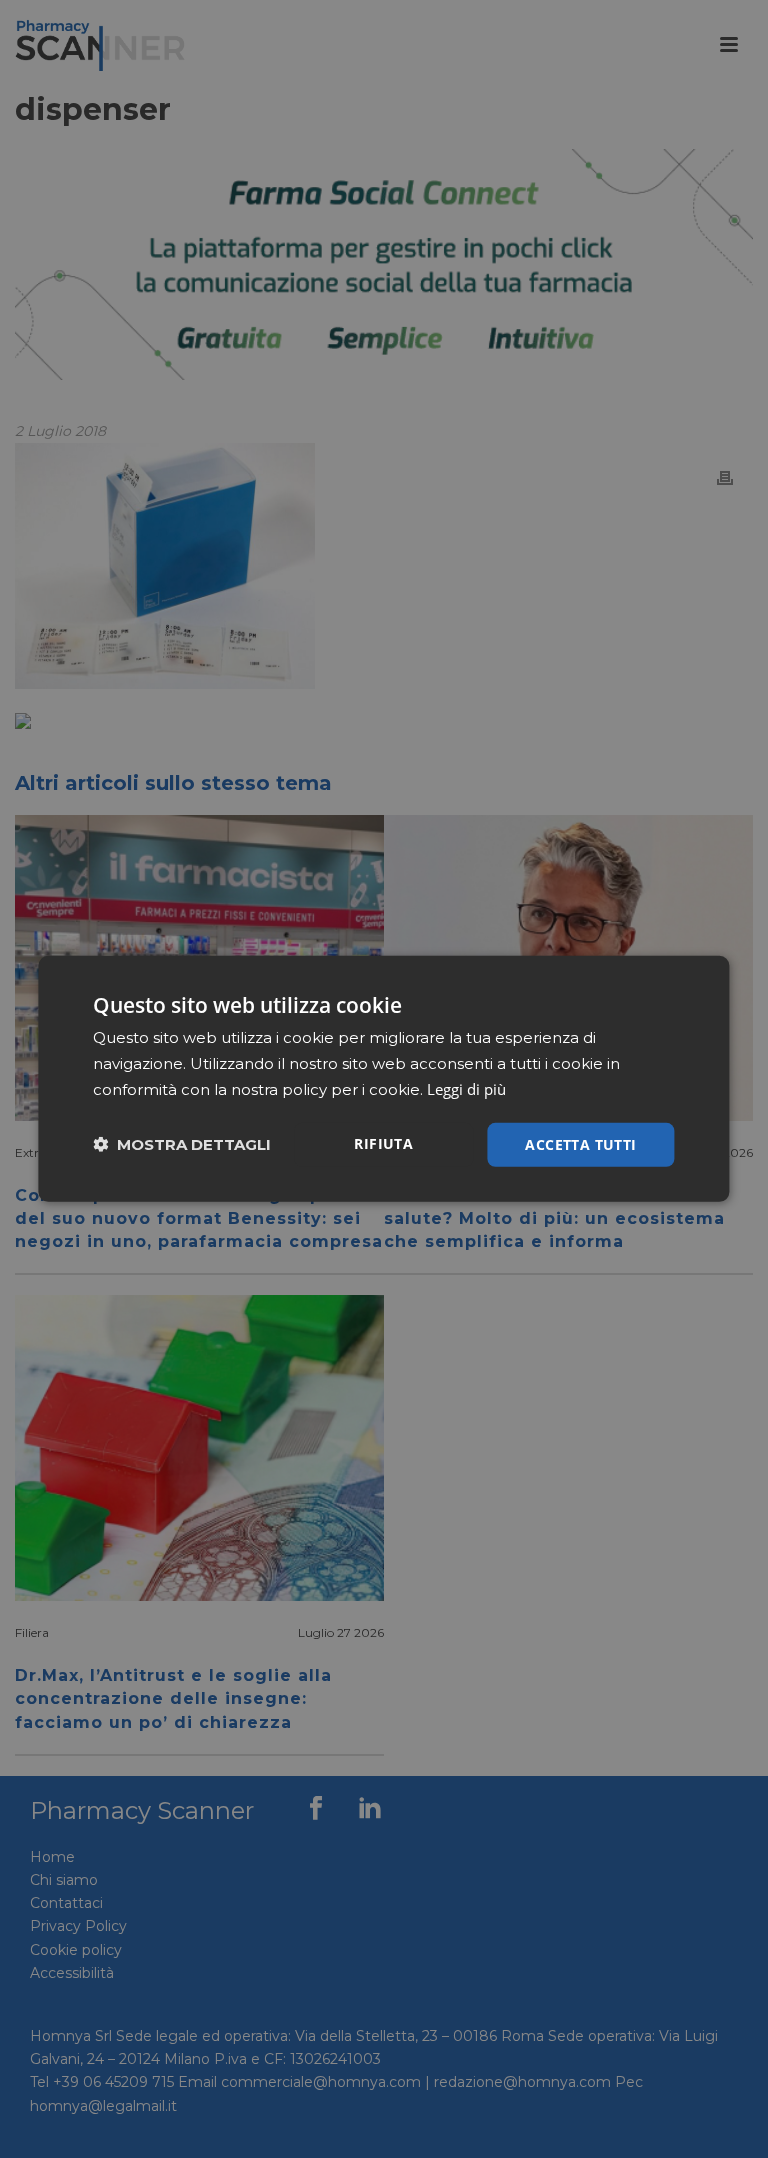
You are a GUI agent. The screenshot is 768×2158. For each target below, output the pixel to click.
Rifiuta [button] (383, 1142)
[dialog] (383, 1079)
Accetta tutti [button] (580, 1143)
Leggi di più (466, 1089)
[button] (182, 1144)
